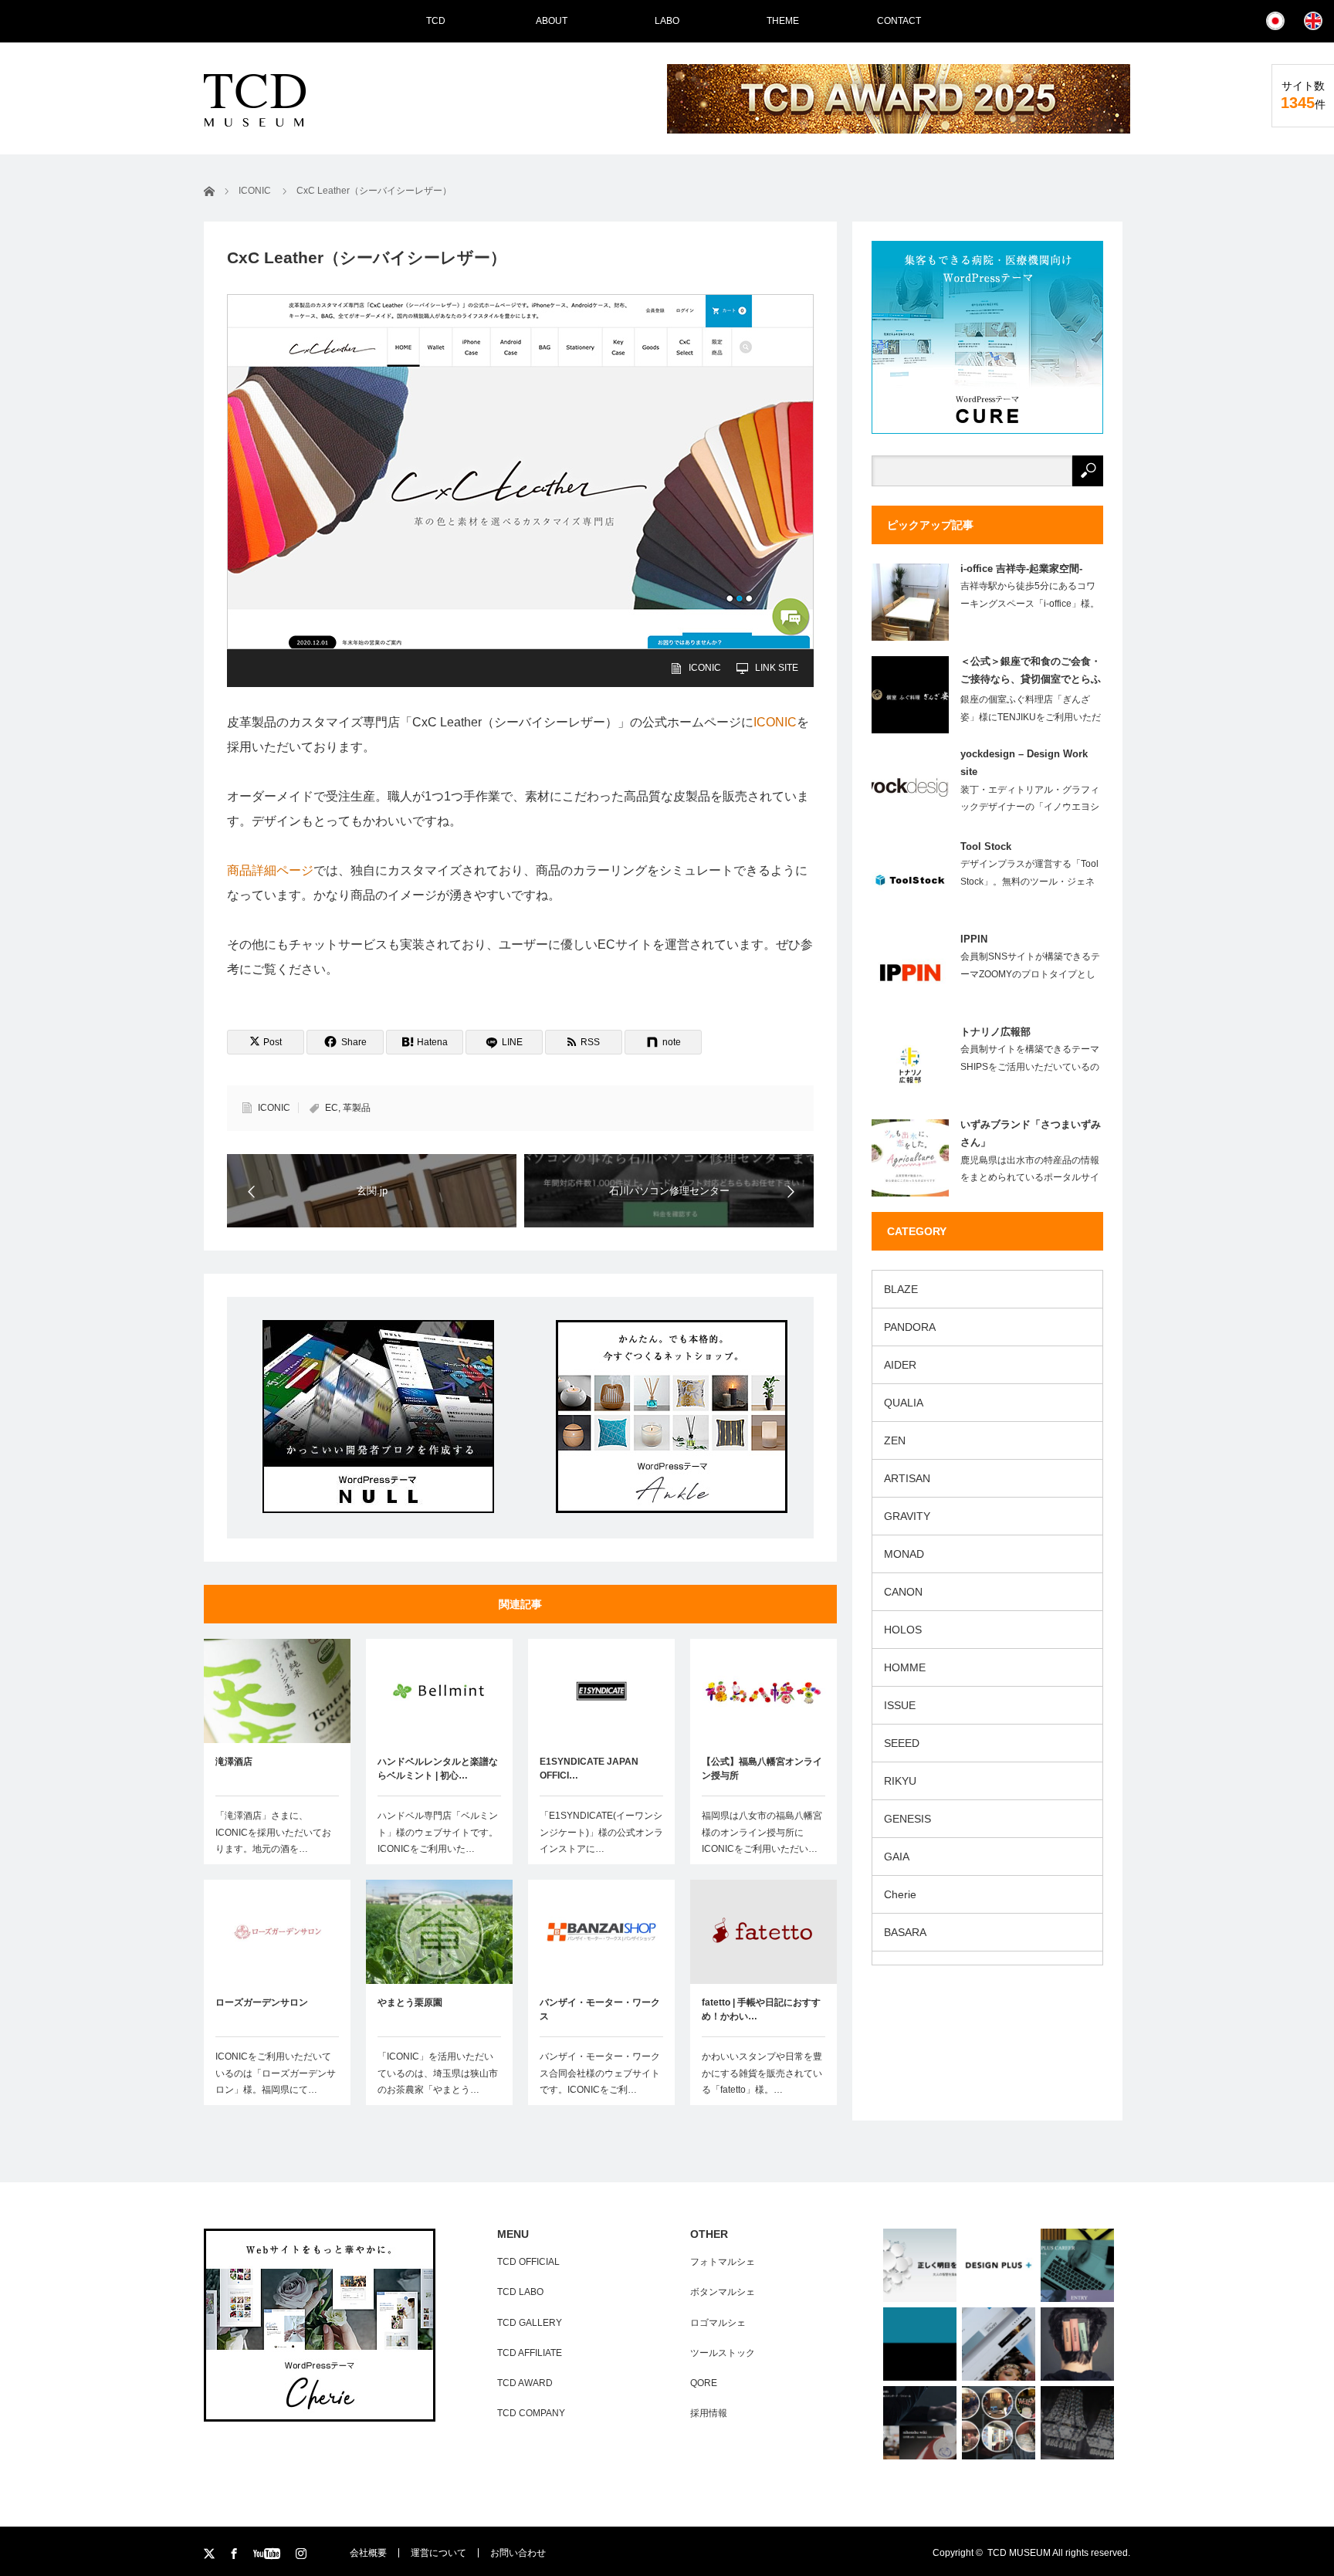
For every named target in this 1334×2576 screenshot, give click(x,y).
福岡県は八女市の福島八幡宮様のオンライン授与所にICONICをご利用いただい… (762, 1832)
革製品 (357, 1108)
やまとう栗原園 (410, 2002)
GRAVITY (907, 1516)
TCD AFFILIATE (530, 2353)
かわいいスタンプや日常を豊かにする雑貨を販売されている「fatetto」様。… (762, 2073)
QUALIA (904, 1403)
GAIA (897, 1857)
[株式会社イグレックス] (920, 2423)
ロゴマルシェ (718, 2323)
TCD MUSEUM (1019, 2553)
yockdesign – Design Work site (1024, 763)
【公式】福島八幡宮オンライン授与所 (762, 1769)
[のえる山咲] (1077, 2423)
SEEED (902, 1743)
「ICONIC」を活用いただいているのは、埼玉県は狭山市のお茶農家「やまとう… (438, 2073)
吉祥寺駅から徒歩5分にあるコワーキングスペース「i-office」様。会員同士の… (1030, 604)
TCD (436, 21)
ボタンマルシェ (723, 2292)
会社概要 (368, 2553)
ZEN (895, 1440)
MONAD (904, 1554)
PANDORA (910, 1327)
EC (332, 1108)
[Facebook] (235, 2554)
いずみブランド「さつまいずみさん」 (1031, 1133)
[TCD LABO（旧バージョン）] (920, 2344)
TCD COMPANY (531, 2413)
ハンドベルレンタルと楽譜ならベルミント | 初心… (438, 1769)
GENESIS (907, 1819)
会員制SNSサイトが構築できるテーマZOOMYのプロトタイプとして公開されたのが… (1030, 974)
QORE (704, 2383)
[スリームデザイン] (1077, 2344)
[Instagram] (302, 2554)
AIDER (900, 1365)
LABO (667, 21)
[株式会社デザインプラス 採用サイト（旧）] (1077, 2265)
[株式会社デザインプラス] (999, 2265)
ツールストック (723, 2353)
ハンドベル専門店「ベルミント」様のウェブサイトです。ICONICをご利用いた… (438, 1832)
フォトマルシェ (723, 2262)
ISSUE (900, 1705)
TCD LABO (520, 2292)
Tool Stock (986, 846)
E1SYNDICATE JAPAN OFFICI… (589, 1769)
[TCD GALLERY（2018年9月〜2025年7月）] (999, 2344)
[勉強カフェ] (999, 2423)
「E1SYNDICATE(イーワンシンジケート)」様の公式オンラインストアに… (601, 1832)
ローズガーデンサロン (262, 2002)
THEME (783, 21)
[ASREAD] (920, 2265)
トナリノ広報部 (995, 1032)
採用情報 (709, 2413)
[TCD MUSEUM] (306, 100)
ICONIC (705, 668)
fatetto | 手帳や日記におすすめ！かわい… (761, 2009)
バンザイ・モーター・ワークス (600, 2009)
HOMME (905, 1667)
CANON (903, 1592)
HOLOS (903, 1630)
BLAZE (901, 1289)
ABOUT (552, 21)
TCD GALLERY (530, 2323)
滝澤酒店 (234, 1762)
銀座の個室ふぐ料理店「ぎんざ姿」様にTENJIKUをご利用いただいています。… (1031, 717)
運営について (438, 2553)
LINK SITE (777, 668)
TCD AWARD (525, 2383)
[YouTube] (269, 2554)
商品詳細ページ (270, 870)
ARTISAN (907, 1478)
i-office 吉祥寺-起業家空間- (1021, 569)
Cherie (900, 1894)
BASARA (905, 1932)
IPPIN (974, 939)
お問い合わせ (518, 2553)
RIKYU (900, 1781)
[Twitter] (210, 2554)
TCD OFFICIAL (528, 2262)
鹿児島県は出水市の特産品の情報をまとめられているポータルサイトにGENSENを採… (1030, 1178)
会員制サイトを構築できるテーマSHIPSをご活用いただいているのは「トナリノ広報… (1030, 1067)
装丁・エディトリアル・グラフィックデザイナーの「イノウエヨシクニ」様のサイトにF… (1030, 807)
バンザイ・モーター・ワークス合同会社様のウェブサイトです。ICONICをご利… (600, 2073)
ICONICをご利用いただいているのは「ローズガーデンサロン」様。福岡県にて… (276, 2073)
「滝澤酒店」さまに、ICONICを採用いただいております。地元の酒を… (273, 1832)
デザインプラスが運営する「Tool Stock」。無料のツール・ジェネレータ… (1029, 882)
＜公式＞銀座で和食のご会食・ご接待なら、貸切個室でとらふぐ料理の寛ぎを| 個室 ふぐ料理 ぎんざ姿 (1031, 673)
